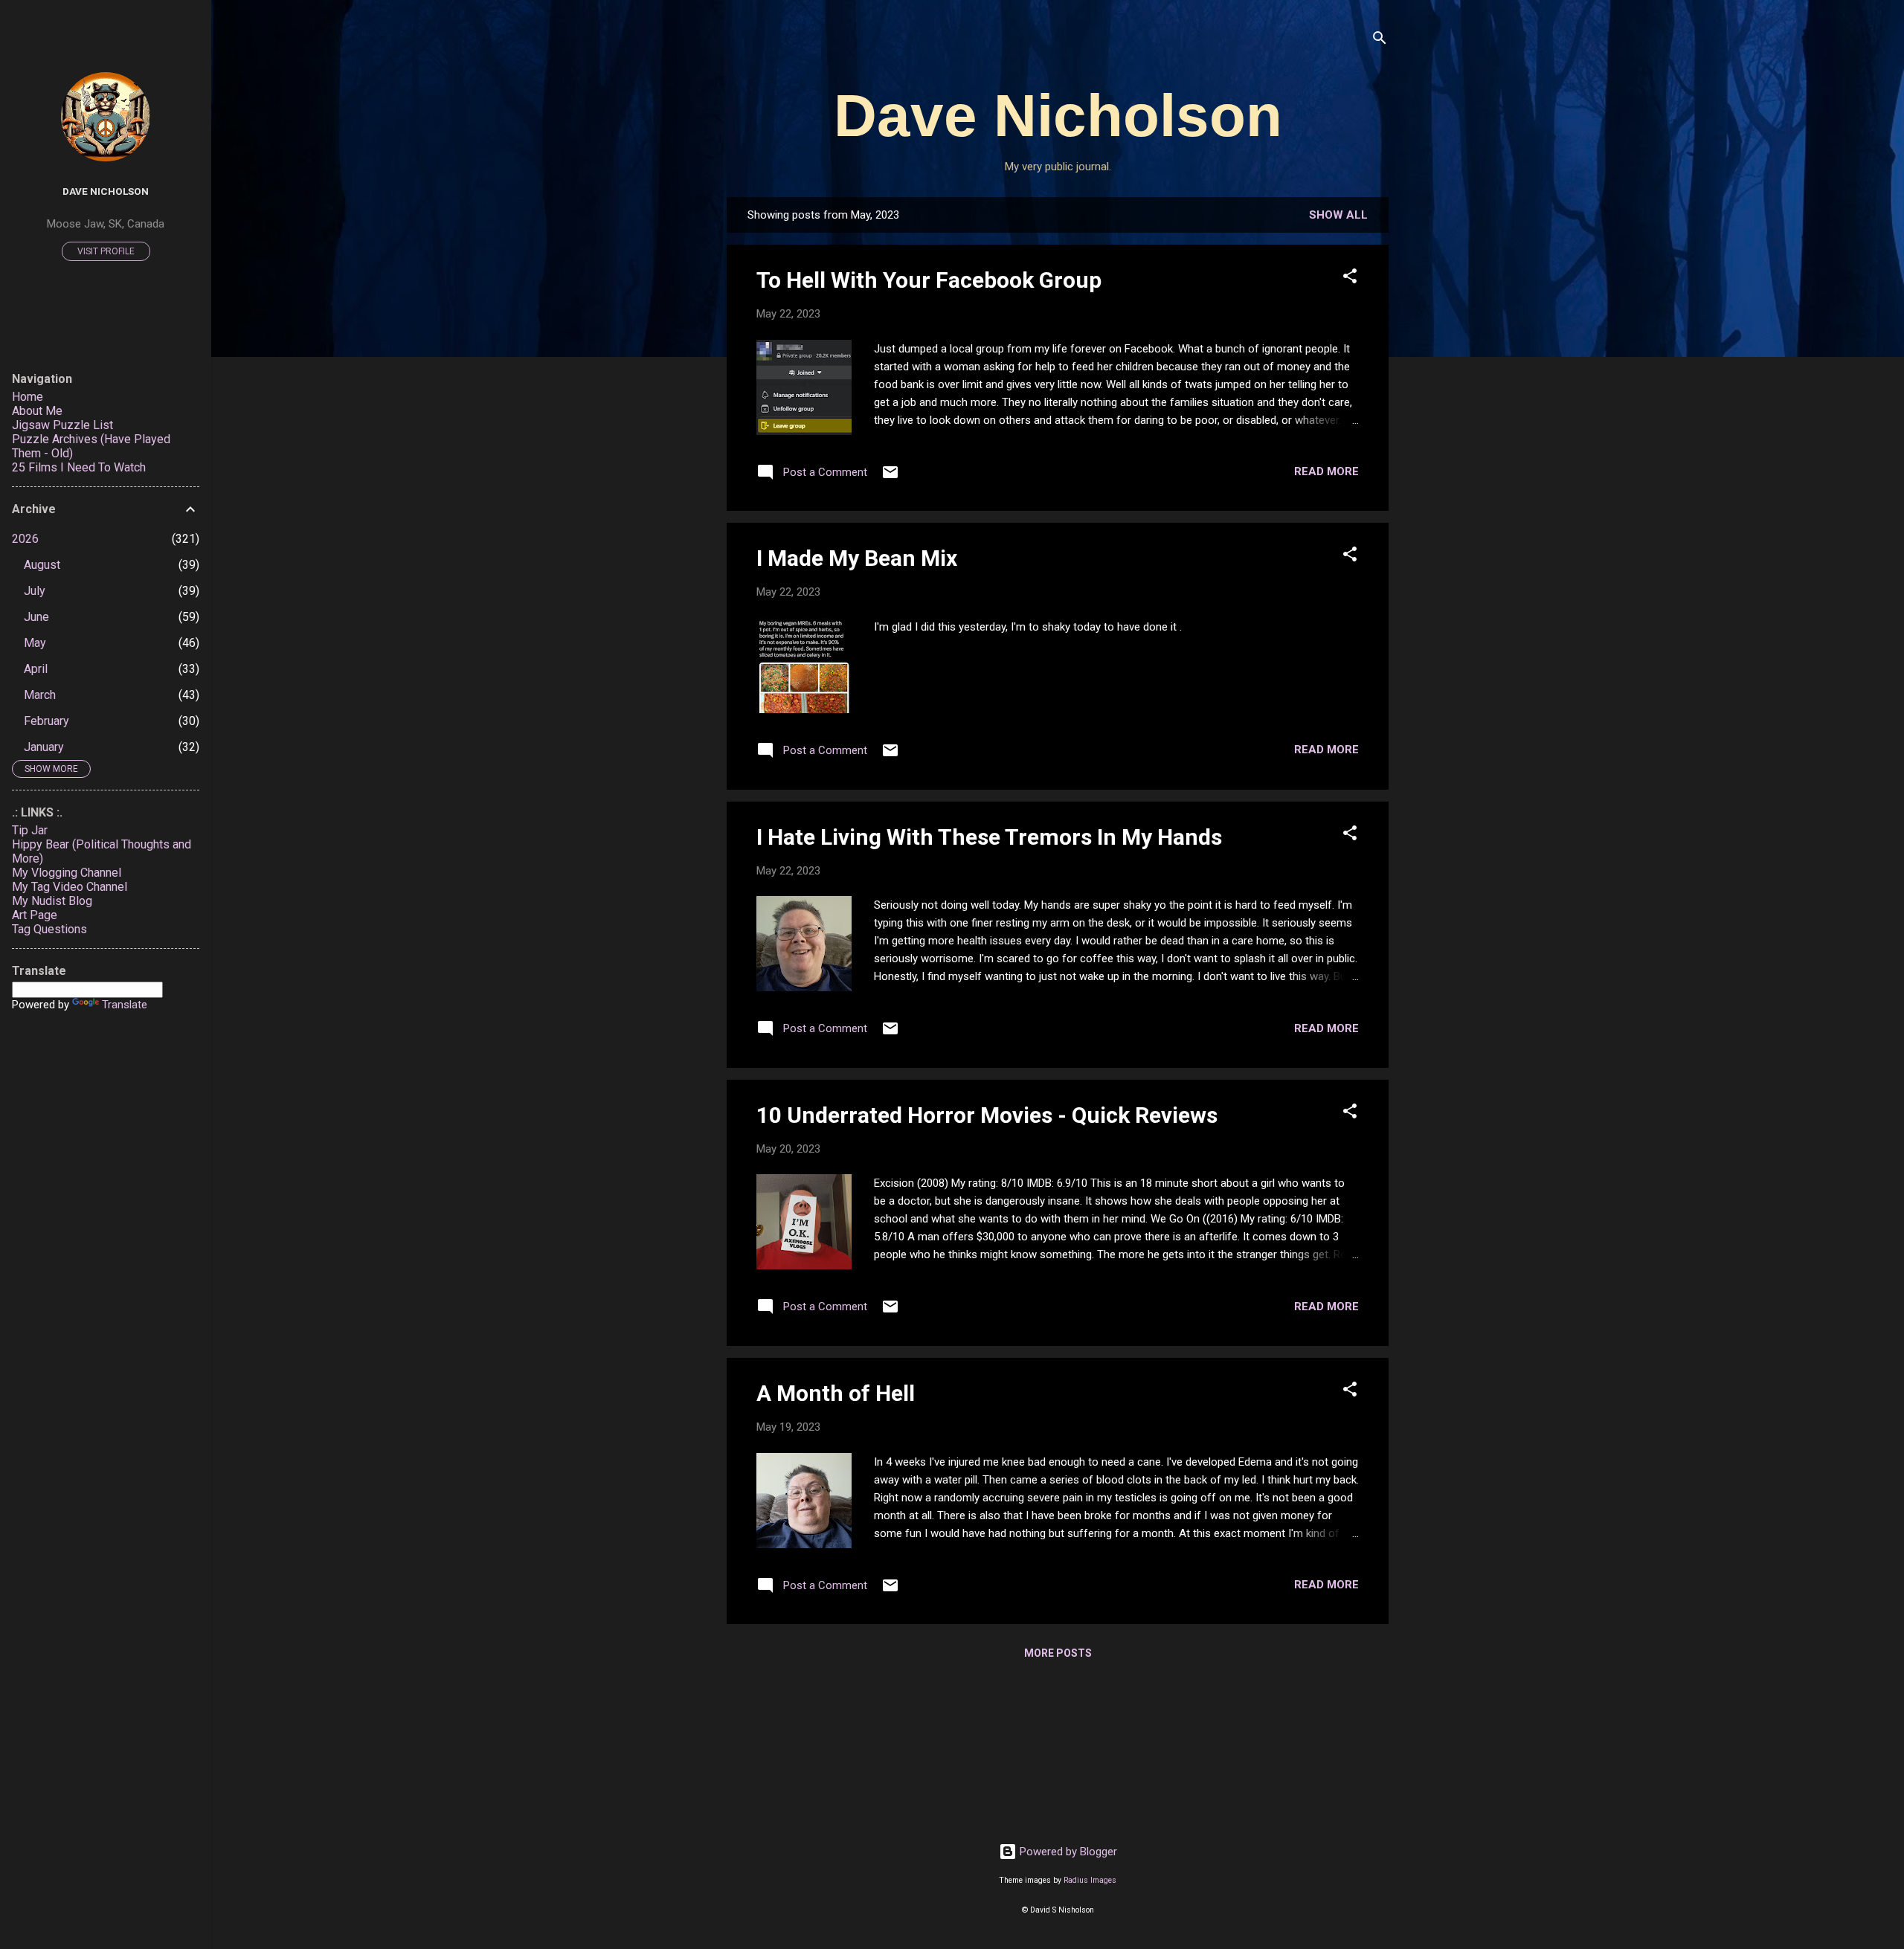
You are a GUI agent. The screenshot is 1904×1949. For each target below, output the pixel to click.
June (36, 617)
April (36, 669)
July (35, 591)
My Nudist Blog (52, 901)
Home (28, 397)
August (42, 565)
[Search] (1380, 41)
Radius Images (1090, 1880)
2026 (25, 539)
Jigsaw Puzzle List (62, 425)
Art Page (35, 915)
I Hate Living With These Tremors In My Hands (989, 837)
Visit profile (106, 251)
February (46, 721)
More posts (1058, 1653)
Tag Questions (49, 929)
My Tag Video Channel (70, 887)
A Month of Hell (836, 1393)
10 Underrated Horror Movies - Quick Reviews (987, 1115)
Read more (1326, 471)
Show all (1338, 215)
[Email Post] (890, 477)
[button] (1350, 278)
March (40, 695)
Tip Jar (30, 830)
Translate (125, 1005)
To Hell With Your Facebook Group (929, 280)
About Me (37, 411)
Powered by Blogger (1067, 1852)
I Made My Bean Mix (857, 558)
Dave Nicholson (1058, 116)
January (44, 747)
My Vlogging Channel (67, 873)
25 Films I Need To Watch (79, 467)
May (35, 643)
